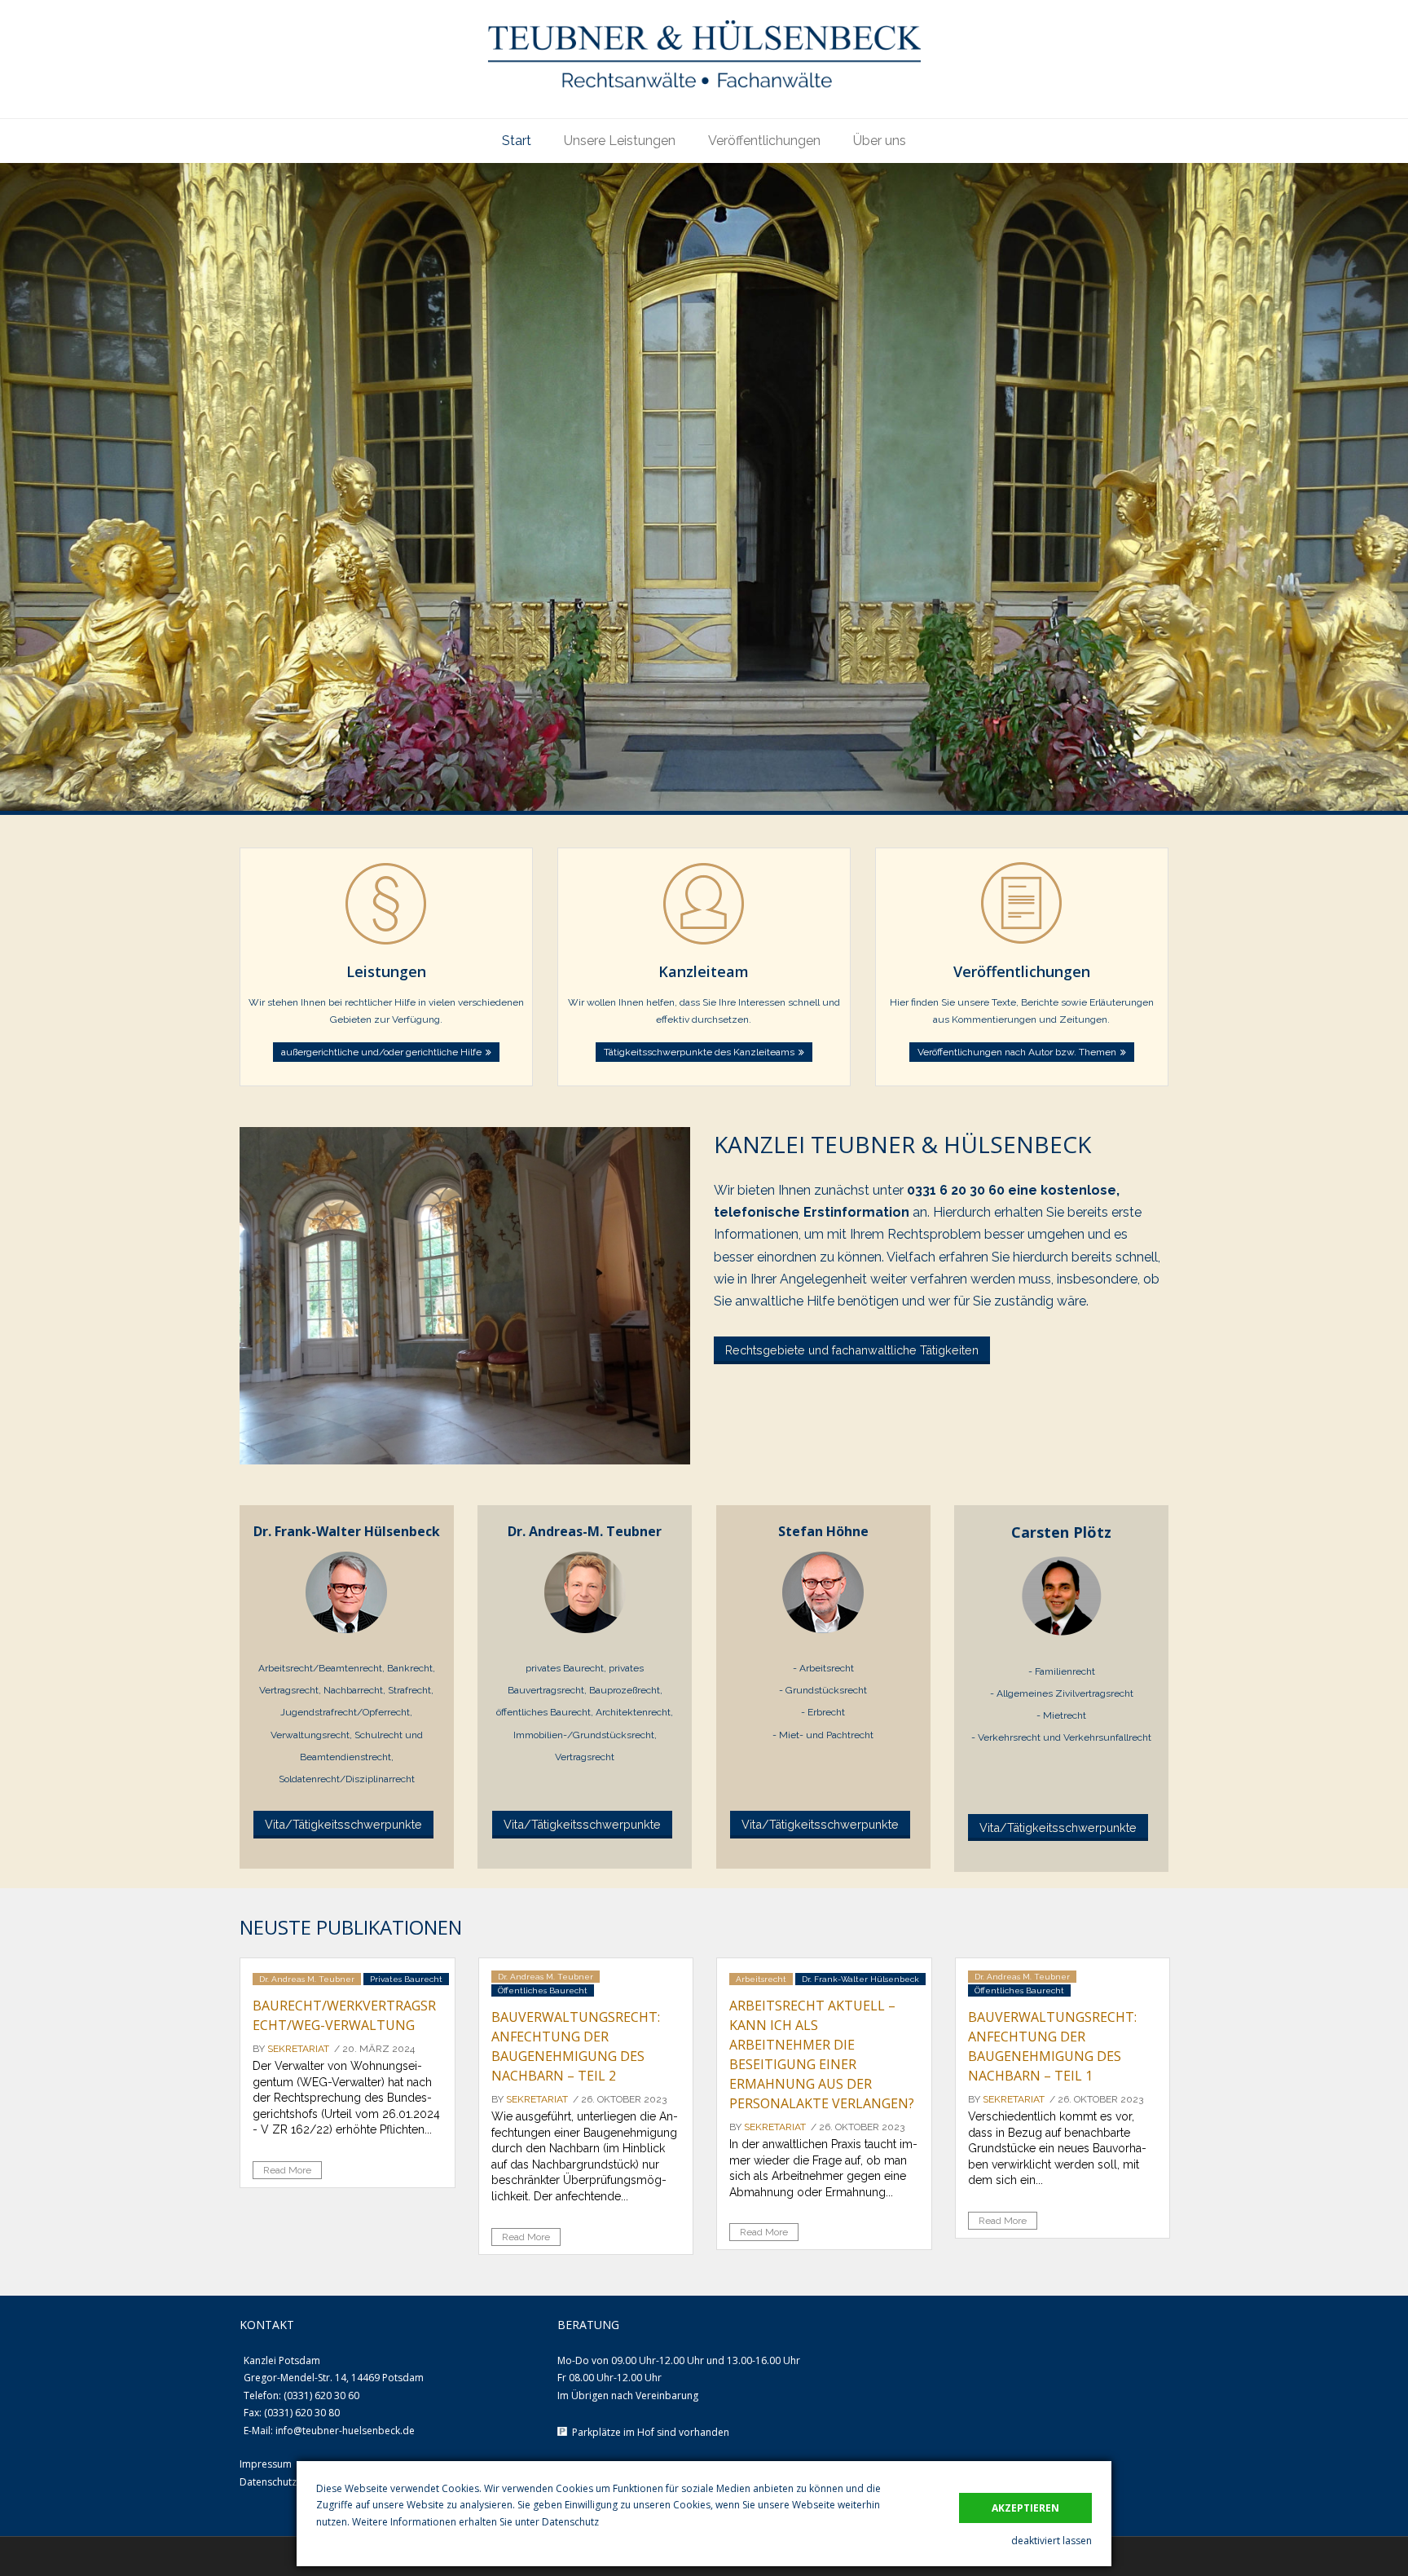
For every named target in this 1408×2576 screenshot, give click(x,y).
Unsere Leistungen (620, 141)
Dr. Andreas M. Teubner (307, 1979)
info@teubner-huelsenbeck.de (345, 2431)
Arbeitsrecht (761, 1979)
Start (517, 141)
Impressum (266, 2464)
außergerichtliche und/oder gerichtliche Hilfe (381, 1052)
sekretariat (298, 2049)
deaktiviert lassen (1052, 2541)
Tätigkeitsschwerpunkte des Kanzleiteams (699, 1052)
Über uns (880, 141)
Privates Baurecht (406, 1979)
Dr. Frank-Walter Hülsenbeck (860, 1979)
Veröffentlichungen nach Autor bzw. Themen (1017, 1052)
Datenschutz (570, 2522)
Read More (287, 2170)
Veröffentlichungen (764, 141)
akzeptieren (1025, 2508)
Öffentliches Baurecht (543, 1990)
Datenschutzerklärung (290, 2482)
